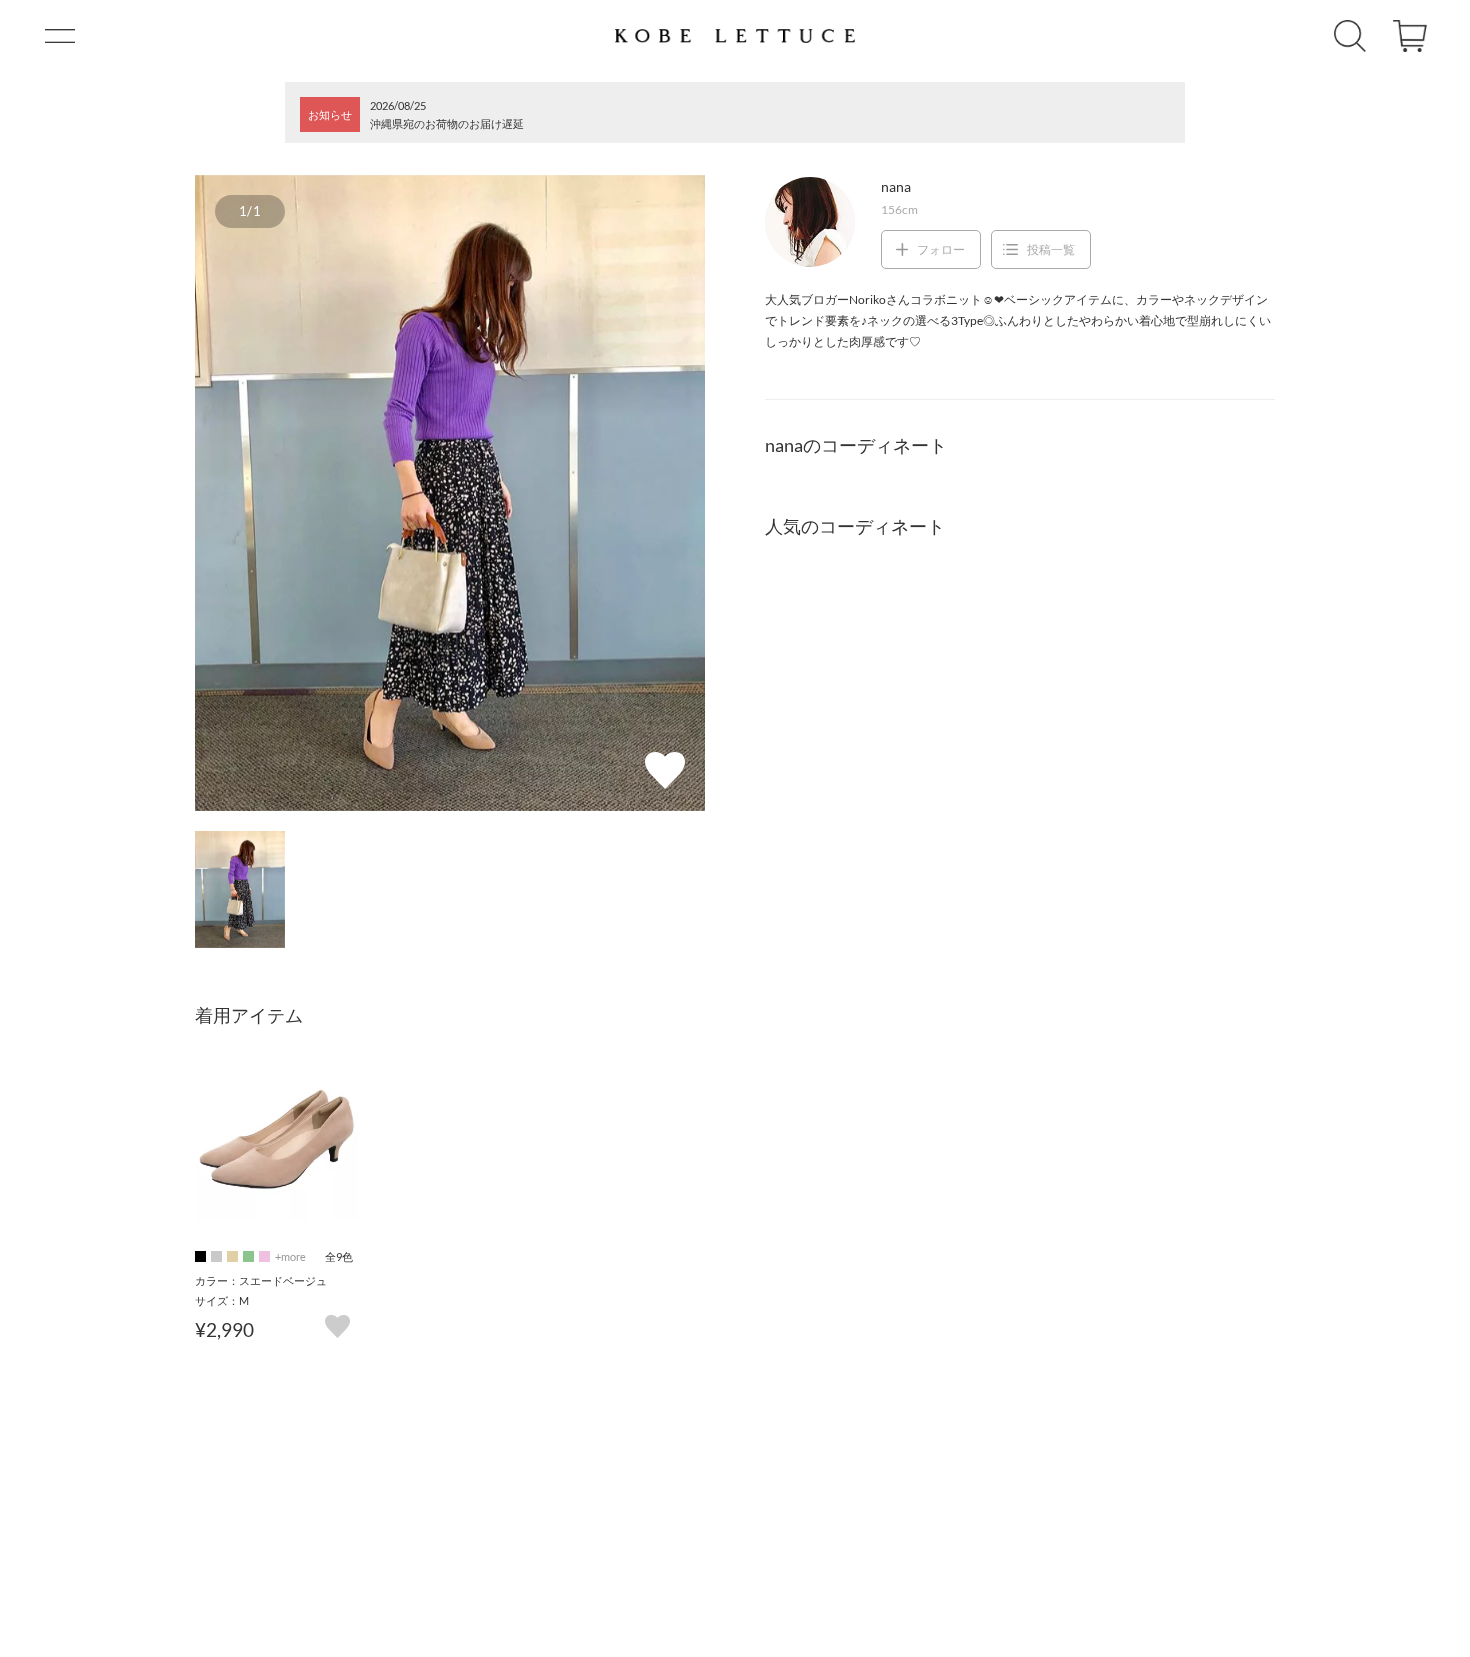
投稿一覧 (1051, 249)
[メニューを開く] (60, 36)
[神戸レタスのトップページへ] (735, 36)
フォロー (941, 249)
